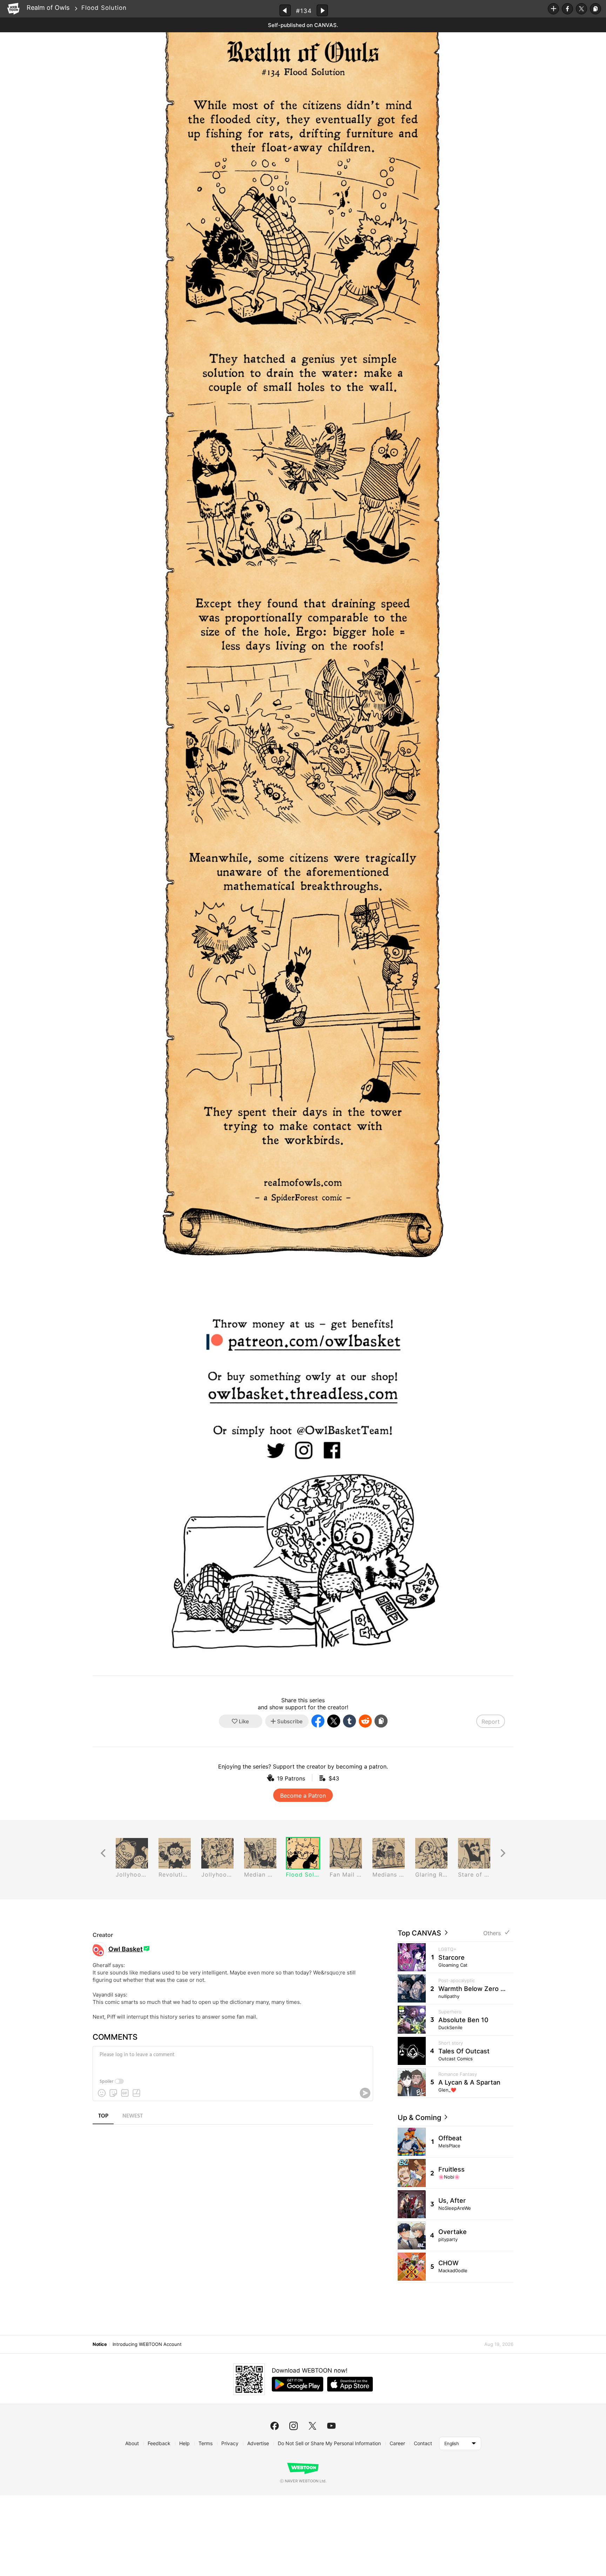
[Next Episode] (322, 10)
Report (491, 1722)
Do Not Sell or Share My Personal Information (329, 2443)
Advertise (258, 2443)
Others (492, 1933)
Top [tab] (103, 2116)
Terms (206, 2443)
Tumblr (349, 1721)
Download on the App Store (350, 2384)
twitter (312, 2426)
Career (397, 2443)
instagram (294, 2426)
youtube (331, 2426)
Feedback (159, 2443)
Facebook (567, 9)
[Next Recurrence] (503, 1853)
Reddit (365, 1721)
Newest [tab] (133, 2116)
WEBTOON (13, 9)
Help (184, 2443)
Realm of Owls (48, 8)
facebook (275, 2426)
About (132, 2443)
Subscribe (553, 9)
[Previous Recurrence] (103, 1853)
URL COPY (595, 9)
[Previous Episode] (285, 10)
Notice (100, 2344)
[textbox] (232, 2060)
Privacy (230, 2443)
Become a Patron (303, 1796)
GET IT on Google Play (298, 2384)
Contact (423, 2443)
